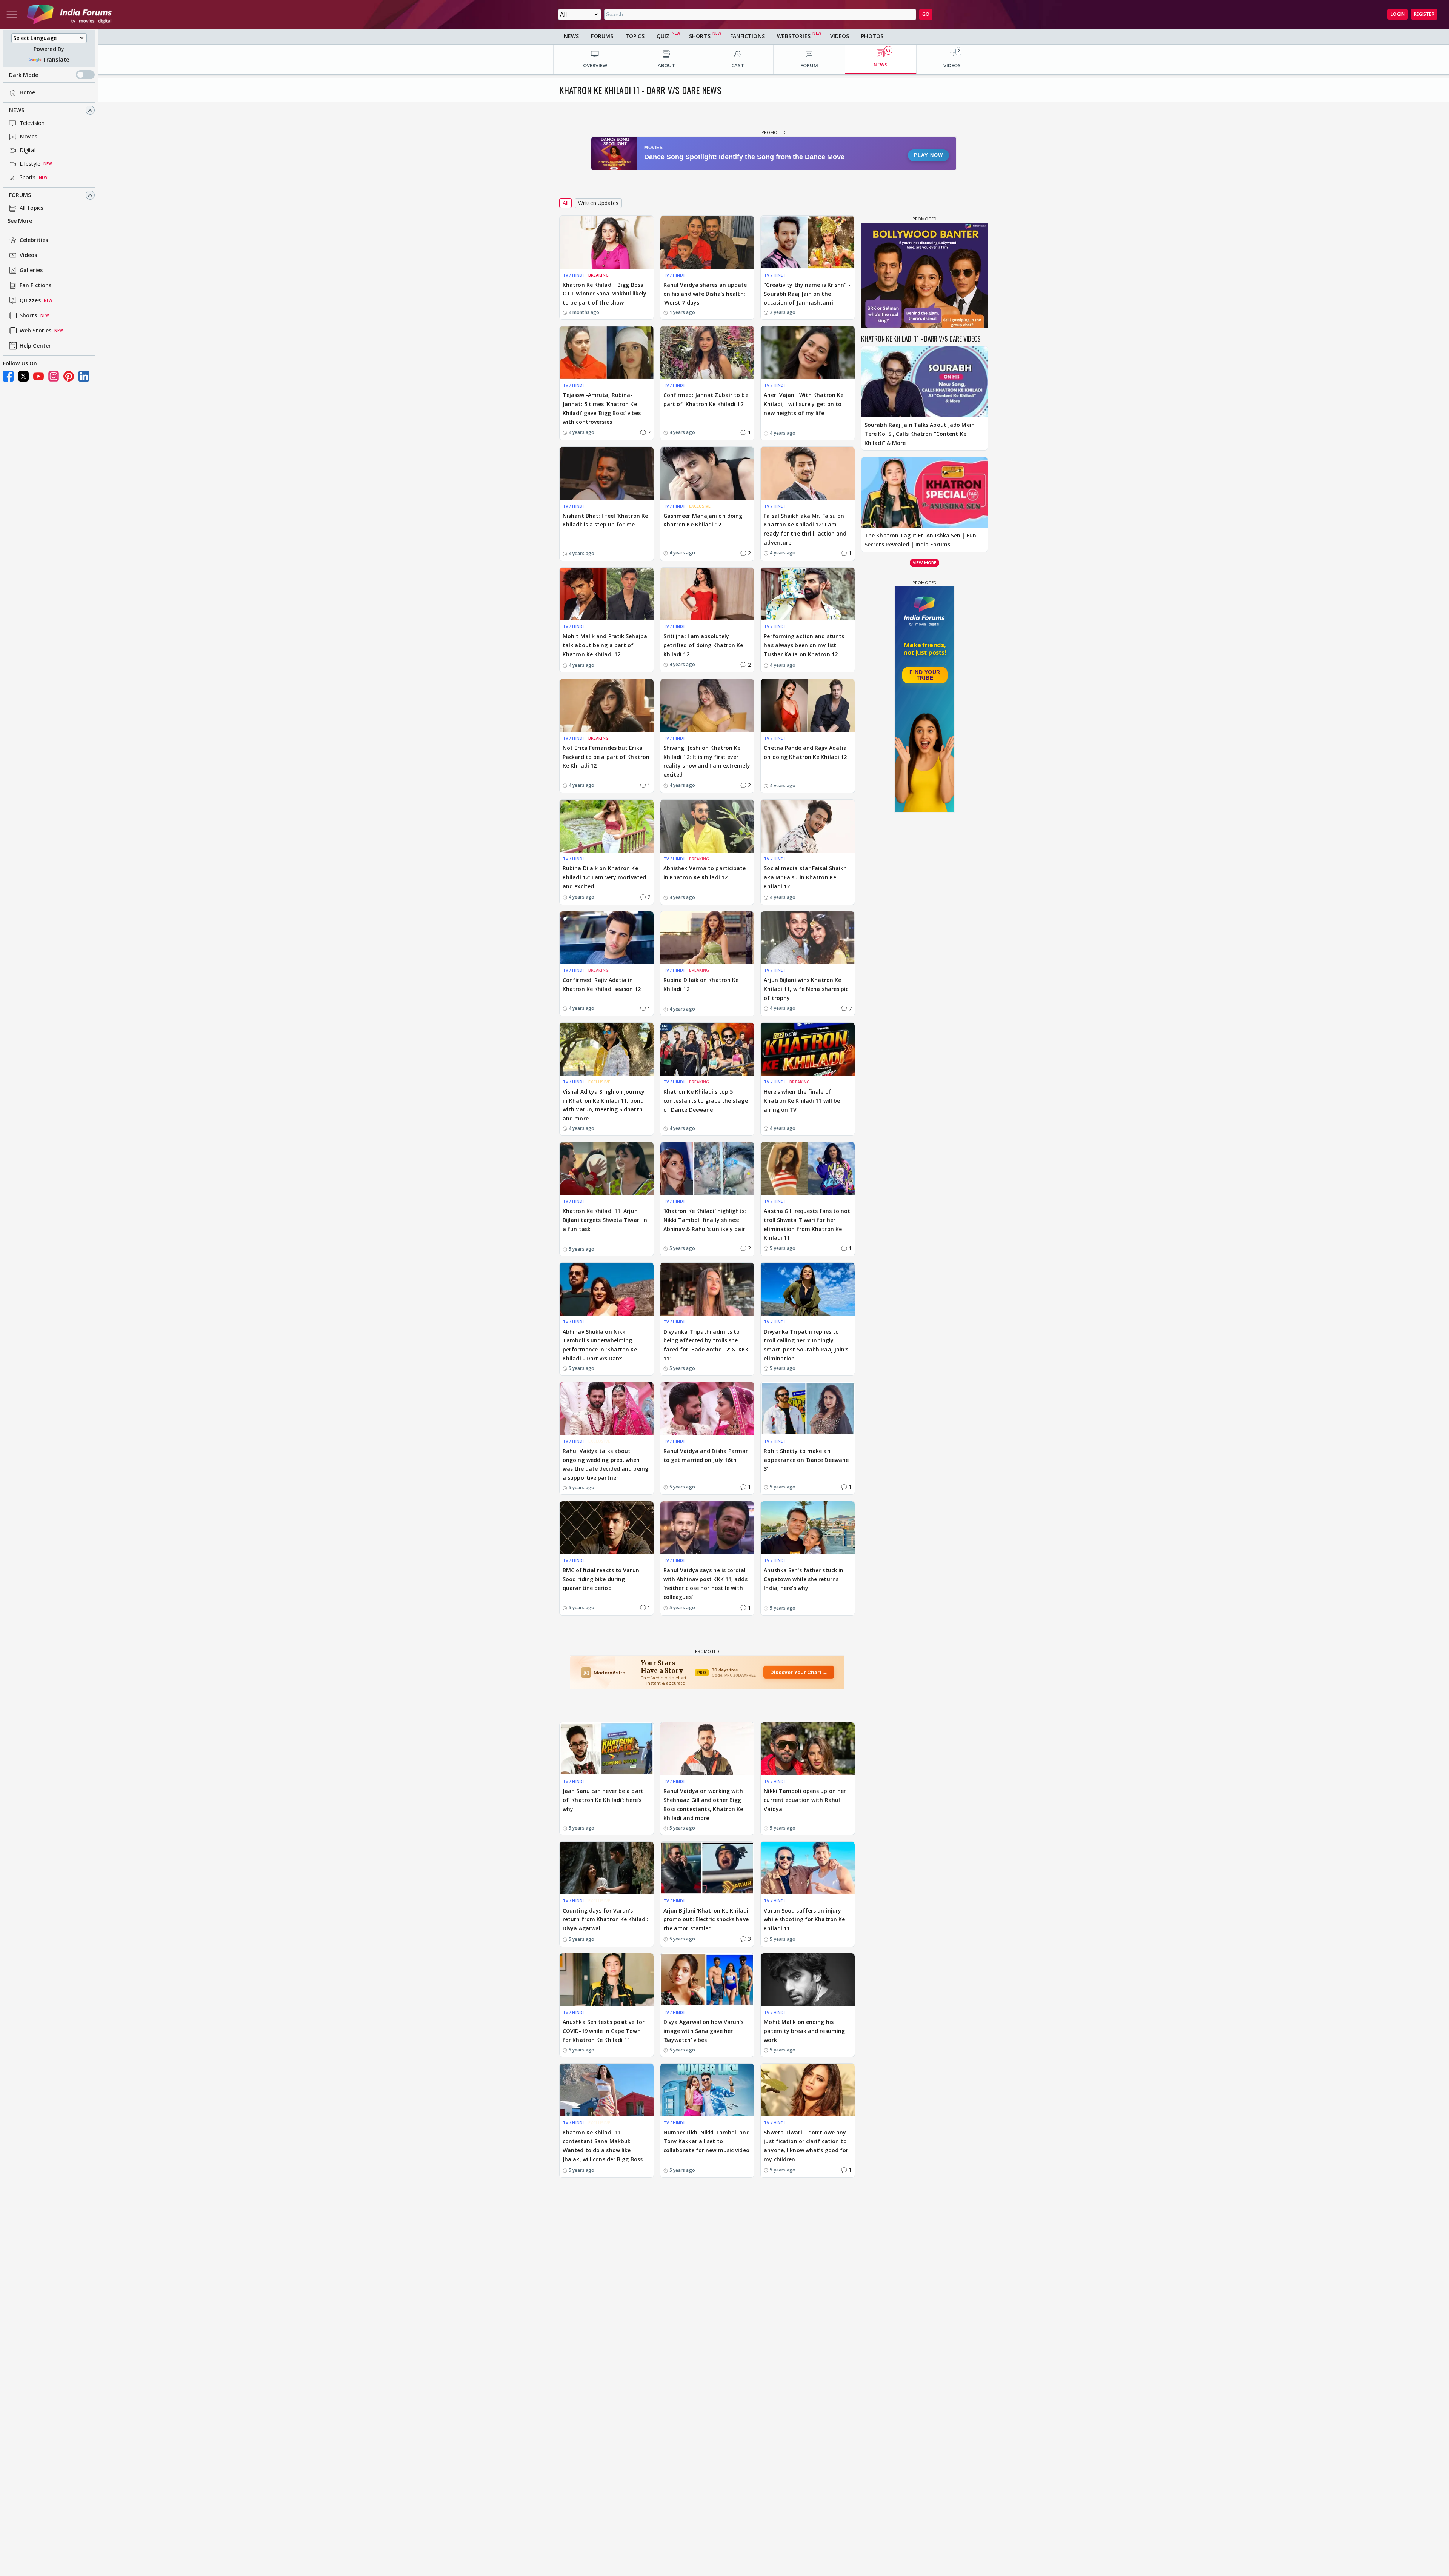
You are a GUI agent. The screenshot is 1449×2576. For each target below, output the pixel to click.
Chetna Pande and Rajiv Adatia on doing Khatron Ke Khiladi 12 (805, 752)
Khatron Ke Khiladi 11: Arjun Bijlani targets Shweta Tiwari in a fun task (605, 1220)
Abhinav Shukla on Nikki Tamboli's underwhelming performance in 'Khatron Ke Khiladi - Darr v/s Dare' (600, 1345)
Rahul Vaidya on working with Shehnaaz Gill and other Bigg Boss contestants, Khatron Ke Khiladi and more (703, 1804)
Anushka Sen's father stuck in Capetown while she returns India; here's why (804, 1579)
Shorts (28, 316)
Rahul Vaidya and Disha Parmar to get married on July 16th (706, 1455)
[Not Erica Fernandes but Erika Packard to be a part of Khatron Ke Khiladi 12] (607, 705)
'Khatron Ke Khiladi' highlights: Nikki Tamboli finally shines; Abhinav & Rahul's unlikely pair (705, 1220)
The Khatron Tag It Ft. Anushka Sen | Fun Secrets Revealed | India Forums (920, 540)
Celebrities (34, 240)
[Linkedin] (84, 376)
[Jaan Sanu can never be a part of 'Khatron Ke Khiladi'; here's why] (607, 1749)
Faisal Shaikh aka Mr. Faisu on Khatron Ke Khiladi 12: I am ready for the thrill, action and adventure (805, 529)
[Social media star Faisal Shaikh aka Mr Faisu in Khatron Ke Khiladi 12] (808, 826)
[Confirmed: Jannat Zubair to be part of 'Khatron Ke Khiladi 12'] (707, 352)
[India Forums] (69, 14)
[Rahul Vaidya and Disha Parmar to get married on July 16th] (707, 1408)
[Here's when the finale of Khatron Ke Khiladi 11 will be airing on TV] (808, 1049)
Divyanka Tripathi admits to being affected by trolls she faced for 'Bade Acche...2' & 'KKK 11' (706, 1345)
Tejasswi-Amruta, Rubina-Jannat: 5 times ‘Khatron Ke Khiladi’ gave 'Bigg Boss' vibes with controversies (602, 408)
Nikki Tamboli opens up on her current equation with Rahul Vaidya (805, 1800)
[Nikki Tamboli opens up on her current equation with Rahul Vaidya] (808, 1749)
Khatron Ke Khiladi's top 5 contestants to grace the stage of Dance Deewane (706, 1101)
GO (926, 14)
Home (27, 93)
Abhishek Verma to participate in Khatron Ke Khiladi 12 (705, 873)
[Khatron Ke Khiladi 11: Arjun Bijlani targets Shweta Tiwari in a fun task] (607, 1168)
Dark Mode (24, 75)
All (565, 203)
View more (924, 562)
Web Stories (35, 331)
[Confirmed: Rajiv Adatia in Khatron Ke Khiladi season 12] (607, 938)
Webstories (794, 36)
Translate (56, 59)
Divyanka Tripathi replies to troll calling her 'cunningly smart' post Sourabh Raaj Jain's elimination (806, 1345)
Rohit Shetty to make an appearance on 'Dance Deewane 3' (806, 1460)
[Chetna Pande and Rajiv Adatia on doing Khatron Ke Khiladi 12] (808, 705)
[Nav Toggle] (12, 14)
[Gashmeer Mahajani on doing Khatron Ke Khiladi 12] (707, 473)
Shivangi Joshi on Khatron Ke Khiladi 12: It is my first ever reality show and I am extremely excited (707, 761)
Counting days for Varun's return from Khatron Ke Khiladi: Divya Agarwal (605, 1920)
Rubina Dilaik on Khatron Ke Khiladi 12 (701, 984)
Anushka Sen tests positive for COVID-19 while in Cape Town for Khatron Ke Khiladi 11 (604, 2031)
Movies (29, 137)
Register (1424, 14)
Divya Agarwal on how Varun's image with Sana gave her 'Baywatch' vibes (704, 2031)
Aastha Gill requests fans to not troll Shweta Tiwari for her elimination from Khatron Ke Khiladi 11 (807, 1224)
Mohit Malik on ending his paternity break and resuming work (804, 2031)
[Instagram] (54, 376)
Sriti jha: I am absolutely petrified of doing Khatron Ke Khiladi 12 (703, 645)
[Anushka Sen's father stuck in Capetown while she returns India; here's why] (808, 1528)
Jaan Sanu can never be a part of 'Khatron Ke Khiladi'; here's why (603, 1800)
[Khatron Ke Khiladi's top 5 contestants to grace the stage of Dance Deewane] (707, 1049)
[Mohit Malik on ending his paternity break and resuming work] (808, 1980)
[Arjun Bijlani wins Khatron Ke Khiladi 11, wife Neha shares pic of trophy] (808, 938)
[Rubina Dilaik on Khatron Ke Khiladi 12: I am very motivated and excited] (607, 826)
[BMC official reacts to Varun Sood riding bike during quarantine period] (607, 1528)
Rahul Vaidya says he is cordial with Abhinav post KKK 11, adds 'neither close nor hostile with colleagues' (705, 1583)
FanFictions (748, 36)
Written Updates (598, 203)
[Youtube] (38, 376)
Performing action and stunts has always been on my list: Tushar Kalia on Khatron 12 (804, 645)
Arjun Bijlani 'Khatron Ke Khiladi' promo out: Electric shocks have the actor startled (706, 1920)
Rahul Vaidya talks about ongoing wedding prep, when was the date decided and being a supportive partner (605, 1464)
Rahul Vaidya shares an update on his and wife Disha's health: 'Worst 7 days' (705, 294)
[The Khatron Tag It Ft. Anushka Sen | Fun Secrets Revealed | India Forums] (924, 492)
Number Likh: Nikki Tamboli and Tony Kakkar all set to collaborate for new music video (707, 2141)
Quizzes (30, 301)
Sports (28, 178)
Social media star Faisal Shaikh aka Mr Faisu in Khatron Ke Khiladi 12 (805, 877)
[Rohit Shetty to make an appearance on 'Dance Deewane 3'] (808, 1408)
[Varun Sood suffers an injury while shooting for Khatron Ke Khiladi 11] (808, 1868)
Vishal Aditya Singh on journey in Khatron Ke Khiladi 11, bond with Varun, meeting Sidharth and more (604, 1105)
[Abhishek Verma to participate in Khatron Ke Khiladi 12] (707, 826)
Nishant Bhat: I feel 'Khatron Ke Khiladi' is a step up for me (605, 520)
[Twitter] (23, 376)
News (17, 110)
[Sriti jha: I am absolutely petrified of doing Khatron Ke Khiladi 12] (707, 594)
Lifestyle (30, 164)
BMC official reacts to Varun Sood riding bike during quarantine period (601, 1579)
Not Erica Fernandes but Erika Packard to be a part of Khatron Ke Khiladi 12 (606, 757)
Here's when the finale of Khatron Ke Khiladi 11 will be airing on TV (802, 1101)
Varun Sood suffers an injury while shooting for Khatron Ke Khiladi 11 (804, 1920)
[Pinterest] (69, 376)
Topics (635, 36)
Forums (20, 195)
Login (1398, 14)
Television (32, 123)
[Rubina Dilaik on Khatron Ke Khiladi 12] (707, 938)
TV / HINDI (573, 275)
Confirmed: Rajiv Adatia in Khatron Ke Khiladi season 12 (602, 984)
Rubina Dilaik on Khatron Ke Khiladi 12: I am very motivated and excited (604, 877)
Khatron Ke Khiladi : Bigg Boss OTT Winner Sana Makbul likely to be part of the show (605, 294)
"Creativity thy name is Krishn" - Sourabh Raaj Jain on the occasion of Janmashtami (807, 294)
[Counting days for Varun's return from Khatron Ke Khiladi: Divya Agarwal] (607, 1868)
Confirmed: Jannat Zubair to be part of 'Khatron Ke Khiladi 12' (706, 399)
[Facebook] (8, 376)
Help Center (35, 346)
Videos (28, 255)
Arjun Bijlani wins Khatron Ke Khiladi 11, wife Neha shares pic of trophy (806, 989)
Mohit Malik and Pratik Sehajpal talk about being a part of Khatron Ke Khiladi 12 (606, 645)
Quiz (663, 36)
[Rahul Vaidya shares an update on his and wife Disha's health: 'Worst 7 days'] (707, 242)
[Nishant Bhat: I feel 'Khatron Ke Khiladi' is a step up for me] (607, 473)
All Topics (32, 208)
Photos (872, 36)
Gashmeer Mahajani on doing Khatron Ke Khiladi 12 (703, 520)
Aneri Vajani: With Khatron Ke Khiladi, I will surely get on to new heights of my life (804, 404)
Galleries (31, 270)
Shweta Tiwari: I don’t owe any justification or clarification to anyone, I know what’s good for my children (806, 2146)
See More (20, 221)
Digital (28, 150)
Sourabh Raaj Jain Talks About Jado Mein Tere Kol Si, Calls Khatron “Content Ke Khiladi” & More (920, 434)
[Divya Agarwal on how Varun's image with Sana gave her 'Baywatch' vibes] (707, 1980)
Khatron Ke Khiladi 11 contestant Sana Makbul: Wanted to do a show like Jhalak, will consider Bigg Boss (603, 2146)
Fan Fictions (35, 285)
